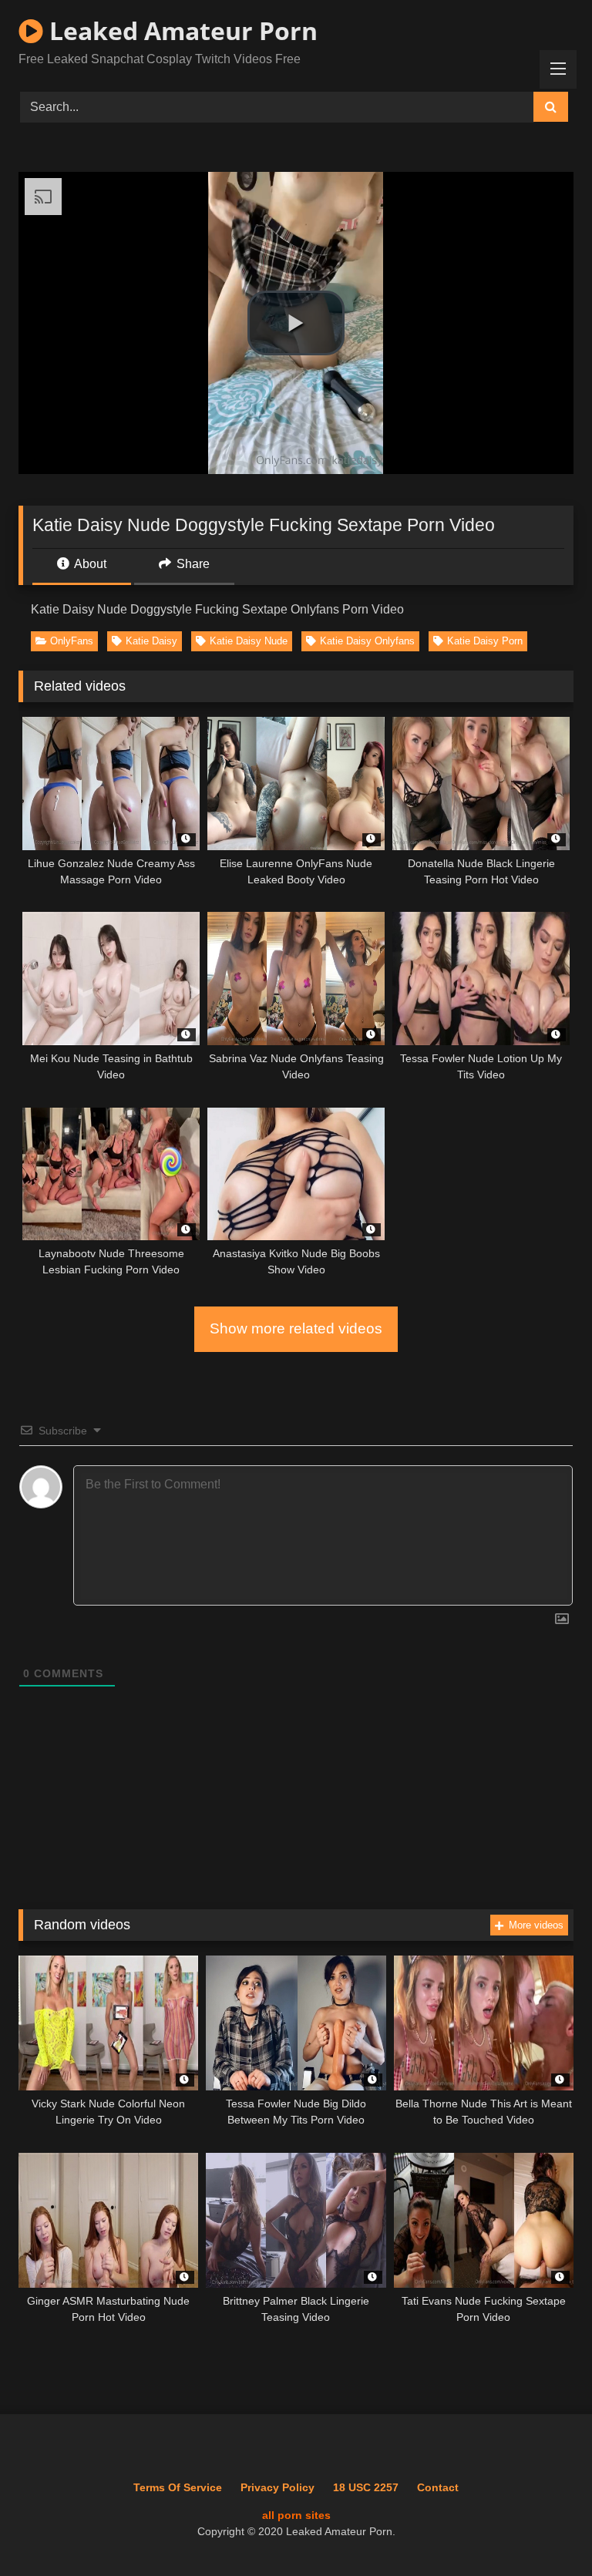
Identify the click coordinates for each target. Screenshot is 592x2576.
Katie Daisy (151, 641)
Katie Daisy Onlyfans (367, 641)
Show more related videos (296, 1328)
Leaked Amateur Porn (180, 30)
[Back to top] (545, 2530)
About (89, 564)
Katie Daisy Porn (485, 641)
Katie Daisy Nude (249, 641)
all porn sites (296, 2515)
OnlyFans (72, 641)
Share (192, 564)
